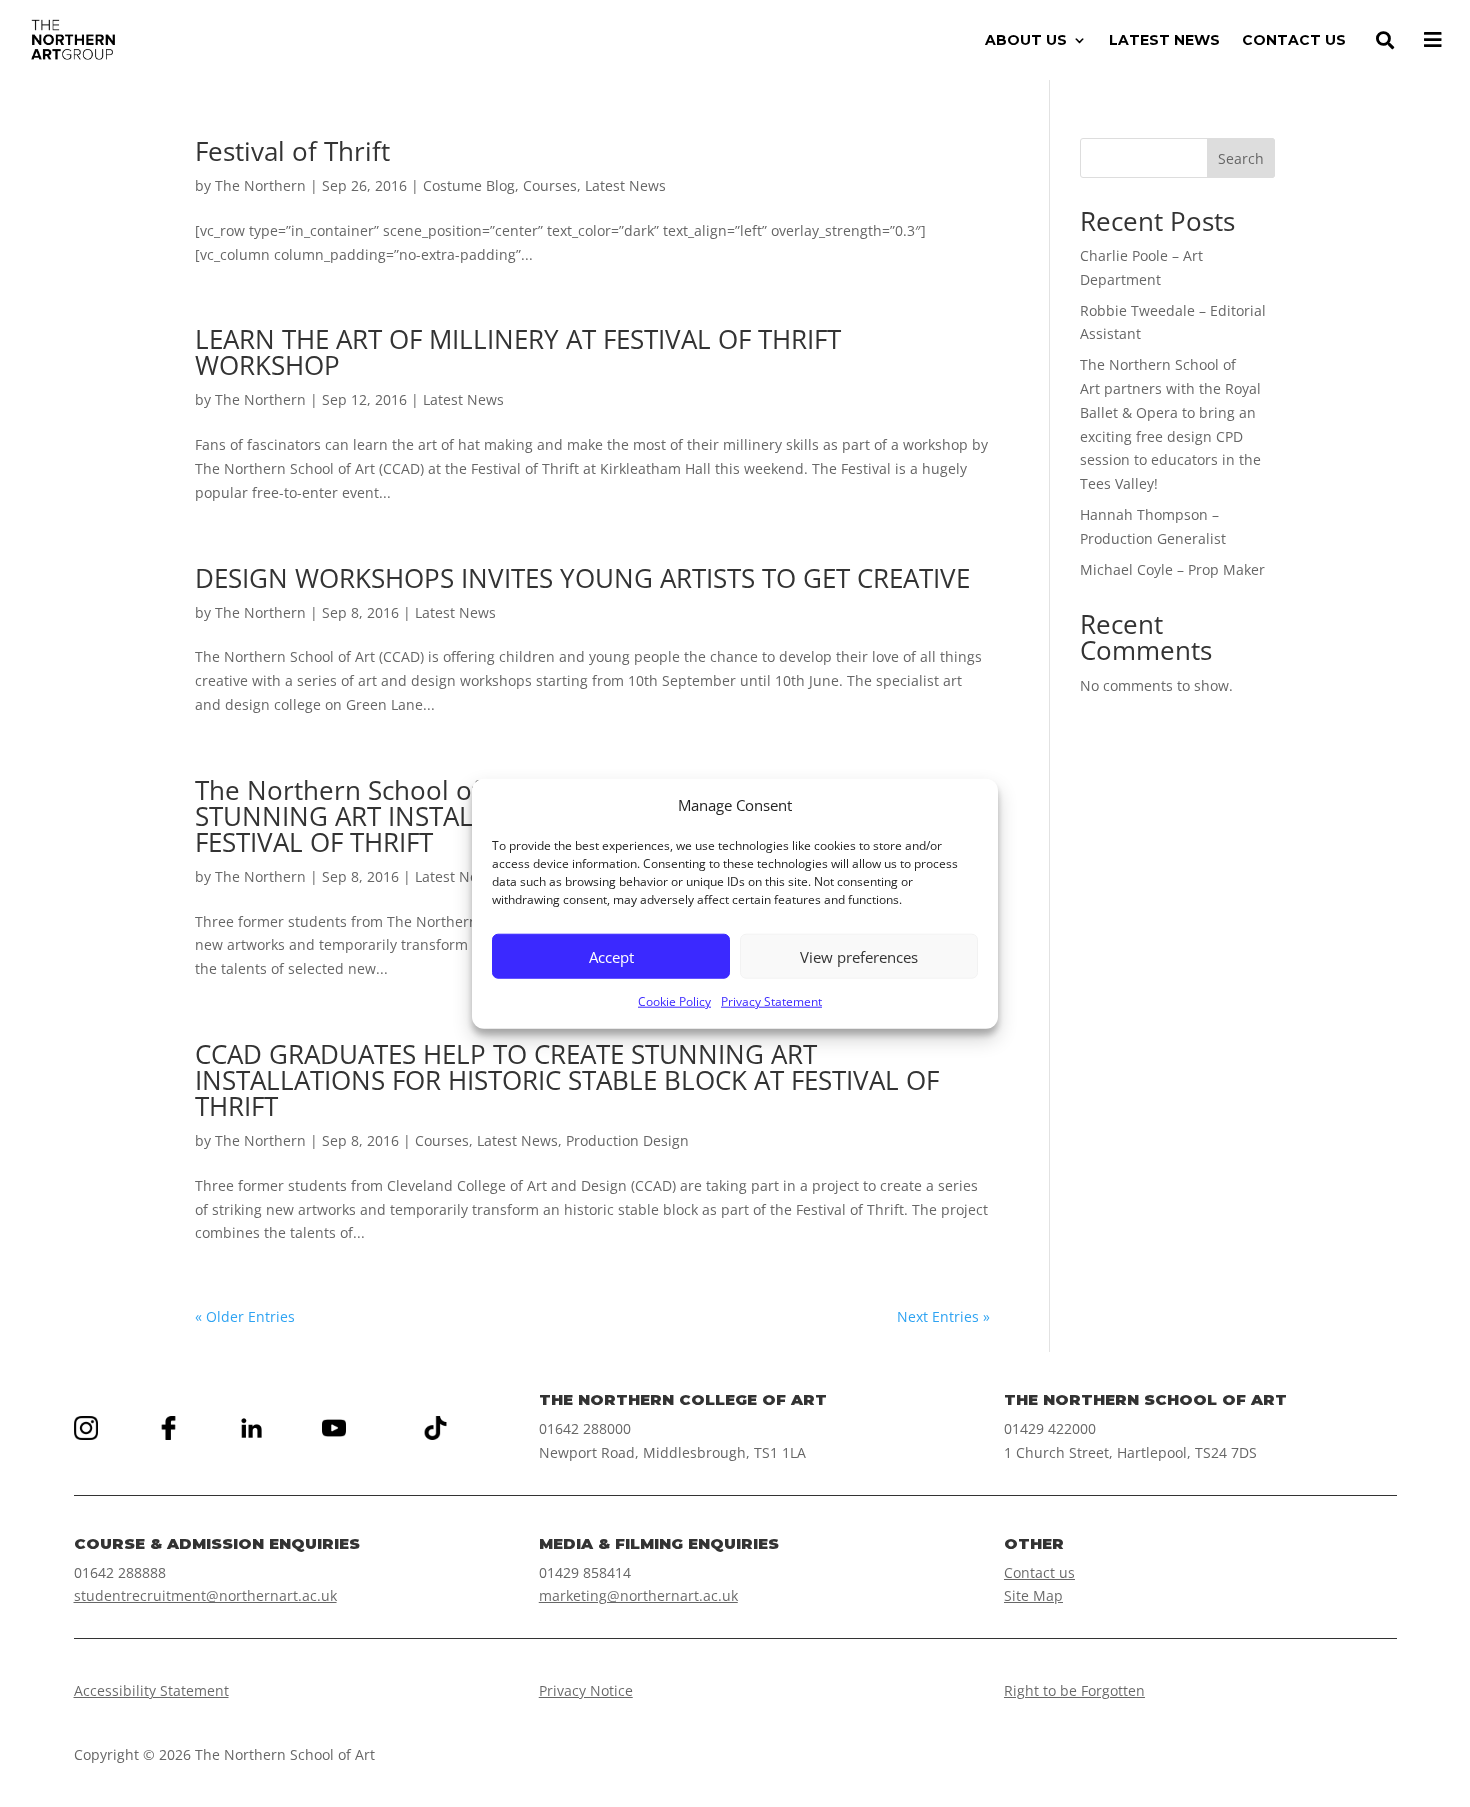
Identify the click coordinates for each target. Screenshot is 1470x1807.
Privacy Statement (771, 1001)
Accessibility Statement (151, 1690)
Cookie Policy (674, 1001)
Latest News (625, 185)
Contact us (1039, 1572)
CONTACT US (1294, 41)
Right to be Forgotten (1074, 1690)
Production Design (627, 1140)
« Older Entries (245, 1316)
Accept (611, 957)
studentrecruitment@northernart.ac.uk (205, 1595)
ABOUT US (1026, 41)
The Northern (260, 185)
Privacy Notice (586, 1690)
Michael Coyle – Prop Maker (1172, 569)
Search (1241, 158)
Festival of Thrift (292, 151)
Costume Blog (469, 185)
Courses (550, 185)
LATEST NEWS (1164, 41)
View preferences (859, 957)
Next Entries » (943, 1316)
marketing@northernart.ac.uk (638, 1595)
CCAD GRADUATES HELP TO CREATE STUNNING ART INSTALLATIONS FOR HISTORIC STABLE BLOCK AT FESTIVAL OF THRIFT (567, 1080)
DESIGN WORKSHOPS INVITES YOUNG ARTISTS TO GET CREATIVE (582, 578)
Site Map (1033, 1595)
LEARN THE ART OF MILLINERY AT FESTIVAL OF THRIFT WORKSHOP (518, 352)
